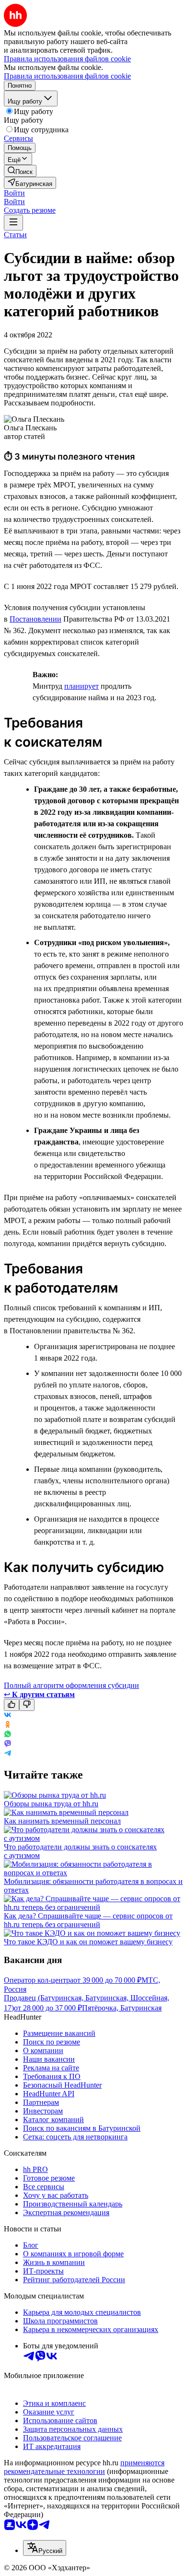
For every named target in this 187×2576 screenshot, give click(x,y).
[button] (14, 193)
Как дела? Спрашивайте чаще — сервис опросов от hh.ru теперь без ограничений (88, 1920)
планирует (82, 686)
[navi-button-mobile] (13, 223)
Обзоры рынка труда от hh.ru (51, 1804)
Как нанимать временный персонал (62, 1821)
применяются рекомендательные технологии (84, 2467)
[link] (20, 171)
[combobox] (45, 2548)
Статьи (15, 235)
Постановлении (35, 619)
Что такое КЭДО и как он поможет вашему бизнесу (88, 1942)
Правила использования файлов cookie (67, 76)
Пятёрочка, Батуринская (122, 2008)
